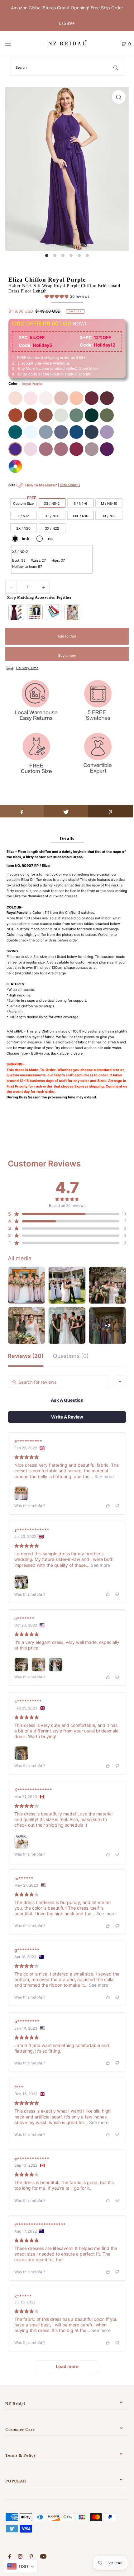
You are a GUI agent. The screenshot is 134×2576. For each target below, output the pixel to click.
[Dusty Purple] (107, 432)
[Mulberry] (76, 449)
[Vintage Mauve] (46, 449)
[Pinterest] (31, 2557)
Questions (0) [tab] (71, 1356)
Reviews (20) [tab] (26, 1356)
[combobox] (120, 1382)
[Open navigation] (17, 44)
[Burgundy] (92, 398)
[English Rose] (76, 398)
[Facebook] (10, 2557)
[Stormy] (61, 432)
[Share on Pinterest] (110, 811)
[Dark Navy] (92, 432)
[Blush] (31, 398)
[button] (67, 297)
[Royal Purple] (15, 449)
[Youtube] (43, 2557)
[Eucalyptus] (76, 415)
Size (44, 488)
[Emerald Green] (92, 415)
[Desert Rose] (61, 449)
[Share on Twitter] (66, 811)
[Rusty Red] (31, 415)
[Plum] (107, 449)
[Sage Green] (61, 415)
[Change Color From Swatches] (15, 466)
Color (13, 384)
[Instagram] (20, 2557)
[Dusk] (92, 449)
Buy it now (67, 655)
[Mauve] (31, 449)
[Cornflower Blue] (31, 432)
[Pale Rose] (46, 398)
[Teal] (15, 432)
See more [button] (103, 1477)
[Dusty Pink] (61, 398)
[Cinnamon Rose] (46, 415)
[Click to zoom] (119, 97)
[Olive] (107, 415)
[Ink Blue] (76, 432)
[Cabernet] (107, 398)
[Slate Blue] (46, 432)
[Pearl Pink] (15, 398)
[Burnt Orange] (15, 415)
